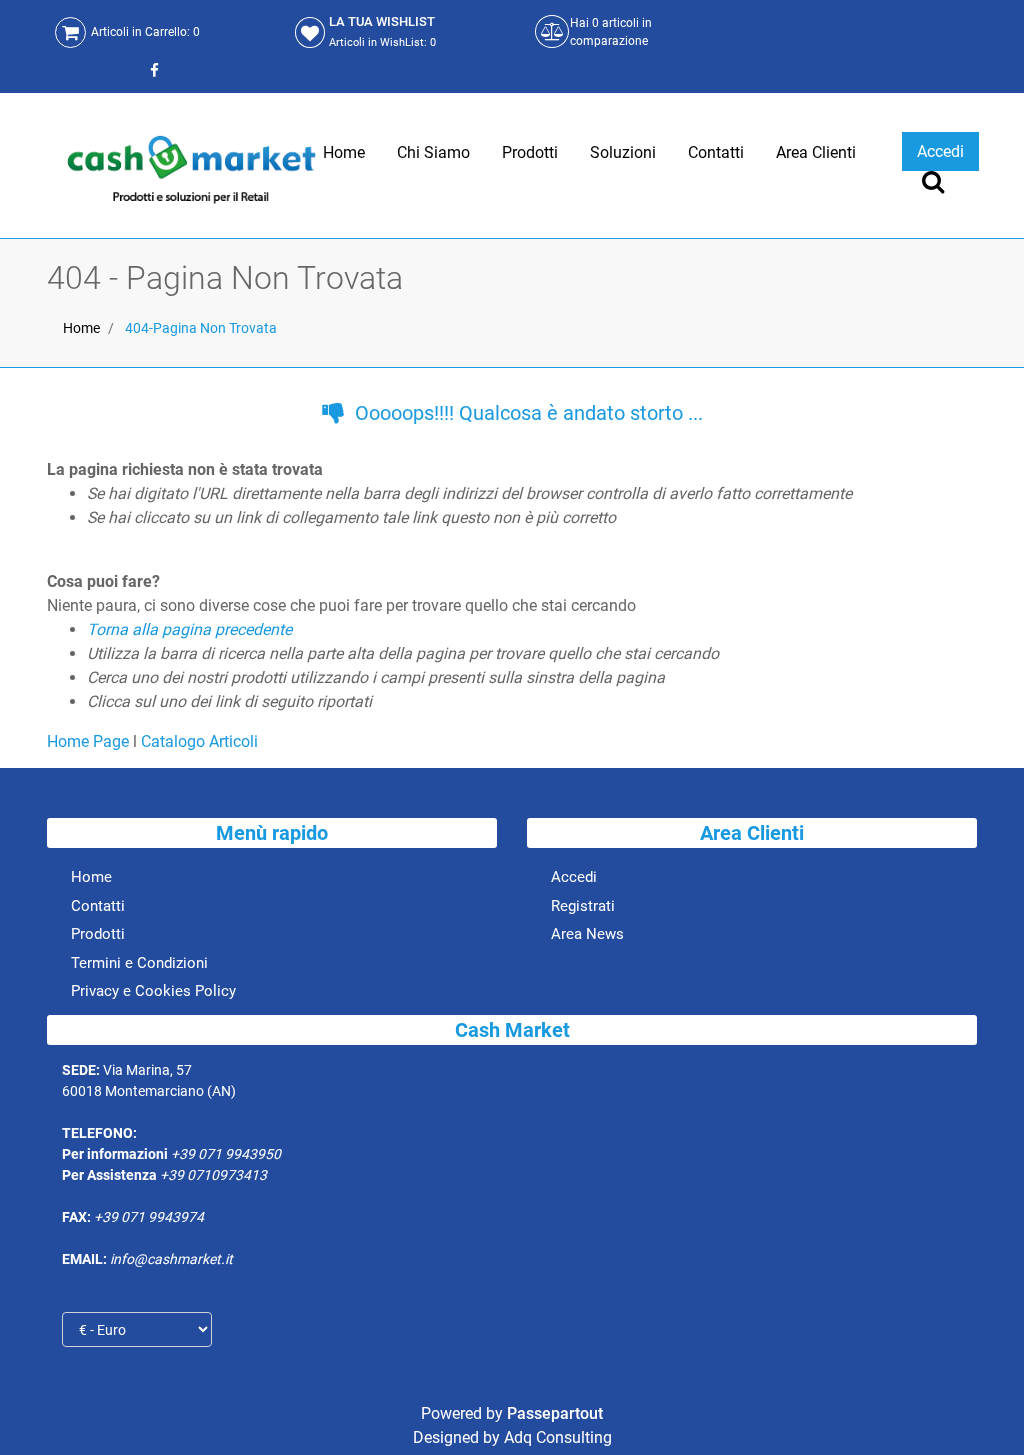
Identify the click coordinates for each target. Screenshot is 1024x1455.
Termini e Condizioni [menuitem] (139, 963)
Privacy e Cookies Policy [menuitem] (153, 991)
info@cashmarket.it (171, 1259)
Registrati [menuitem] (583, 906)
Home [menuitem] (344, 152)
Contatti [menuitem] (716, 152)
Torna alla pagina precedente (189, 629)
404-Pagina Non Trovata (201, 328)
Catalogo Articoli (199, 741)
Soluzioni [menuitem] (623, 152)
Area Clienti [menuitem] (816, 152)
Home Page (90, 741)
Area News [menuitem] (587, 934)
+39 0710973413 (213, 1175)
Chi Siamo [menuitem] (433, 152)
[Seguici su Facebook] (152, 70)
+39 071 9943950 (226, 1154)
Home (81, 328)
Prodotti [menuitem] (530, 152)
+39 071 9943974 (149, 1217)
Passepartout (555, 1413)
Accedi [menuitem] (574, 877)
